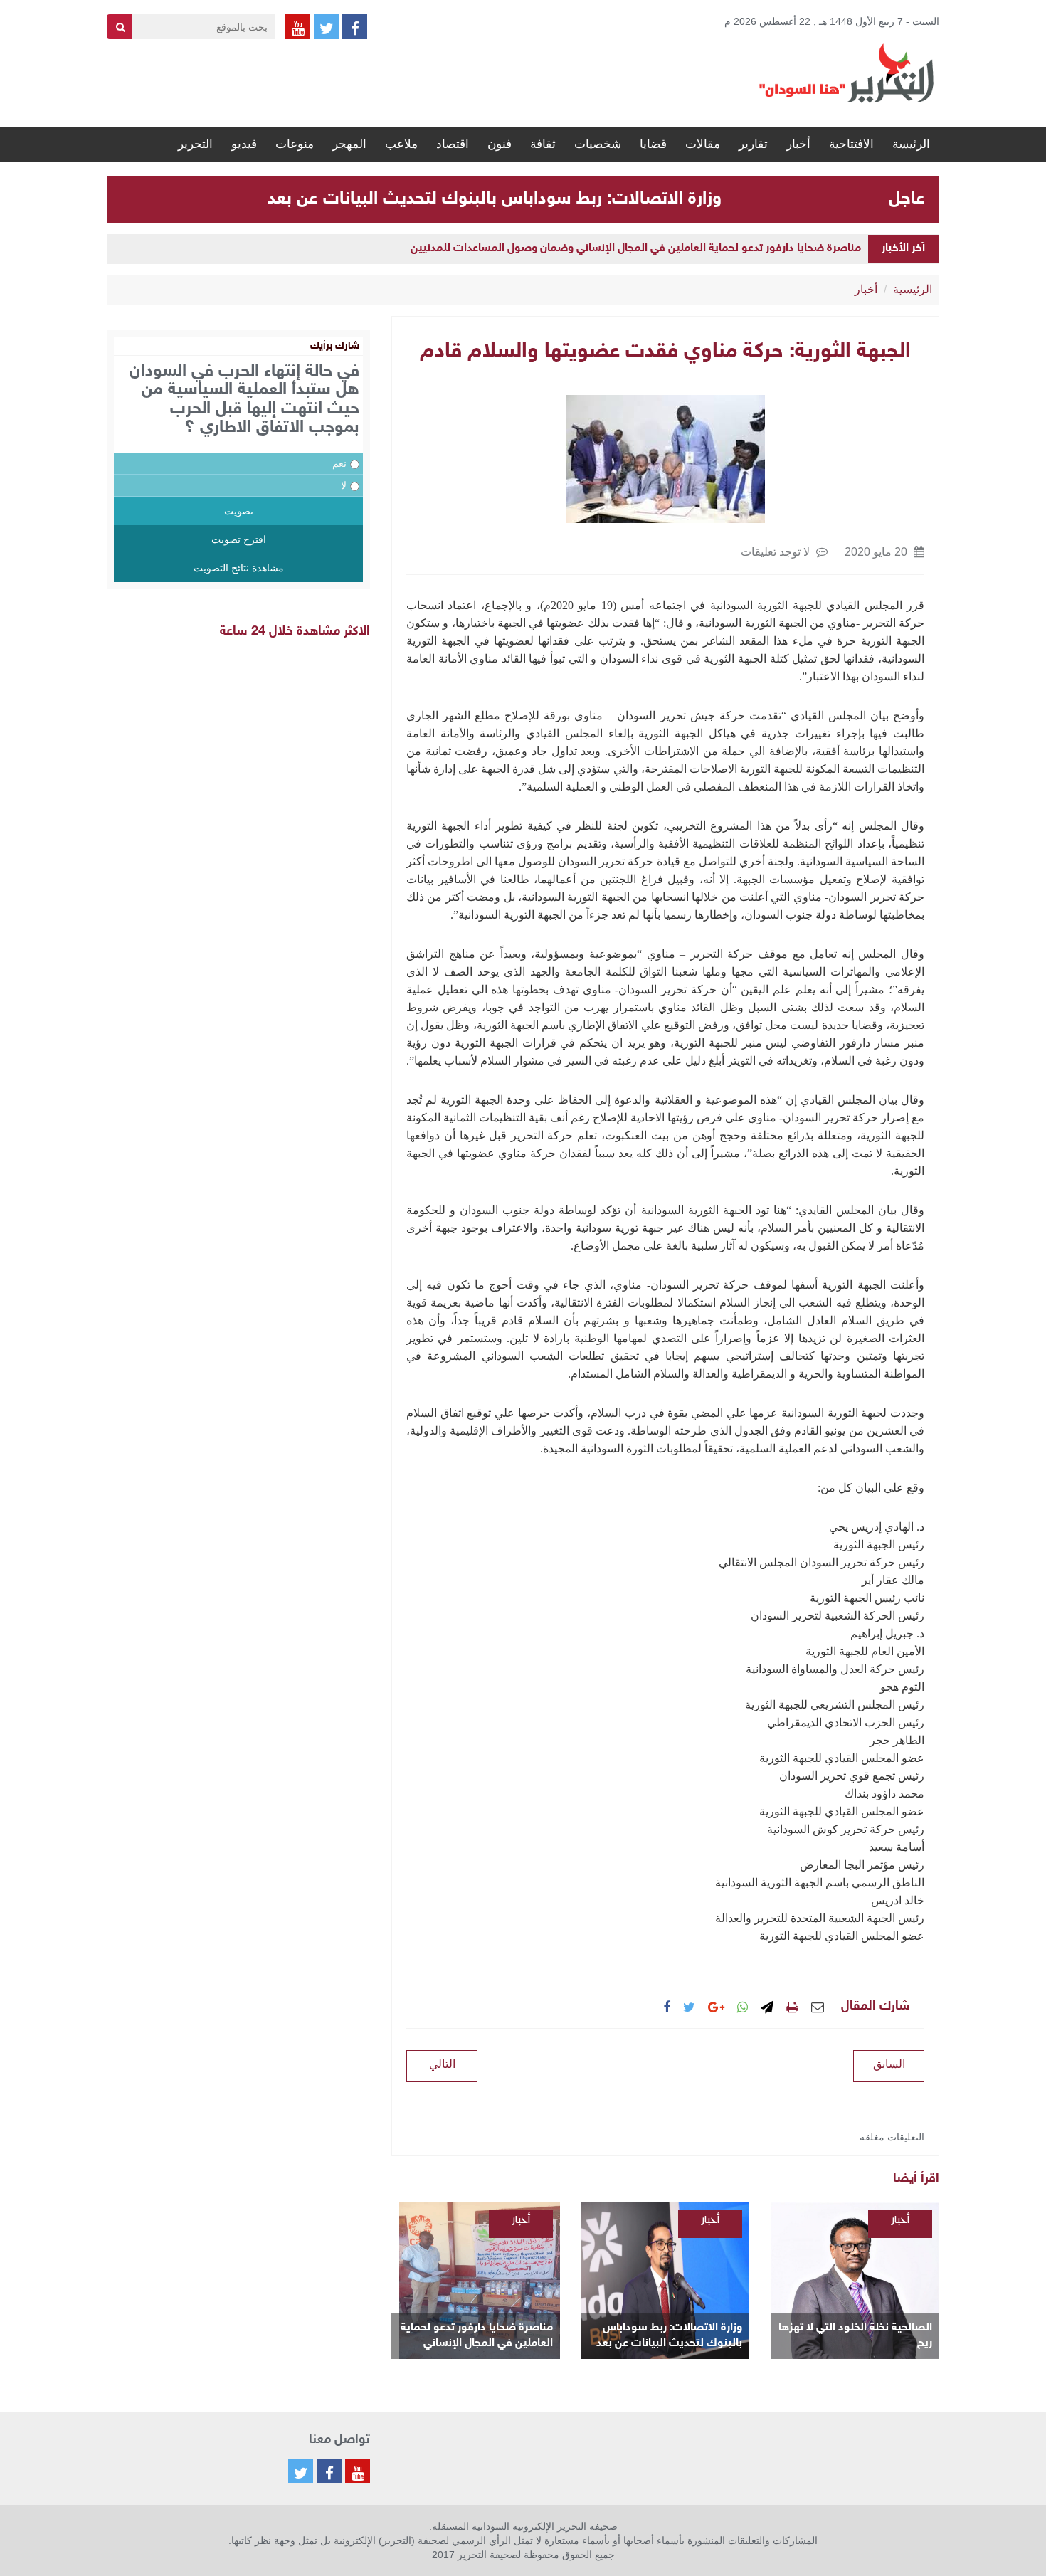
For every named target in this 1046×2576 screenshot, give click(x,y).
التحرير (195, 144)
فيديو (244, 144)
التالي (442, 2064)
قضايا (653, 144)
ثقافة (543, 144)
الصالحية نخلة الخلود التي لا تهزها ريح (855, 2336)
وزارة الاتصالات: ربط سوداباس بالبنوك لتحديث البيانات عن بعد (495, 199)
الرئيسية (913, 289)
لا (344, 485)
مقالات (703, 144)
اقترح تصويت (239, 539)
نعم (339, 463)
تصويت (239, 511)
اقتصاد (453, 144)
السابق (889, 2064)
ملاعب (401, 144)
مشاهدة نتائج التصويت (239, 568)
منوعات (295, 144)
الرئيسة (911, 144)
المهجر (349, 144)
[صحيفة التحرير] (847, 73)
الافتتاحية (851, 144)
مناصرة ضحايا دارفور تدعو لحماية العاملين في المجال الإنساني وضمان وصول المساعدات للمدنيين (636, 249)
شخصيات (598, 144)
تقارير (753, 144)
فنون (500, 144)
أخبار (798, 144)
